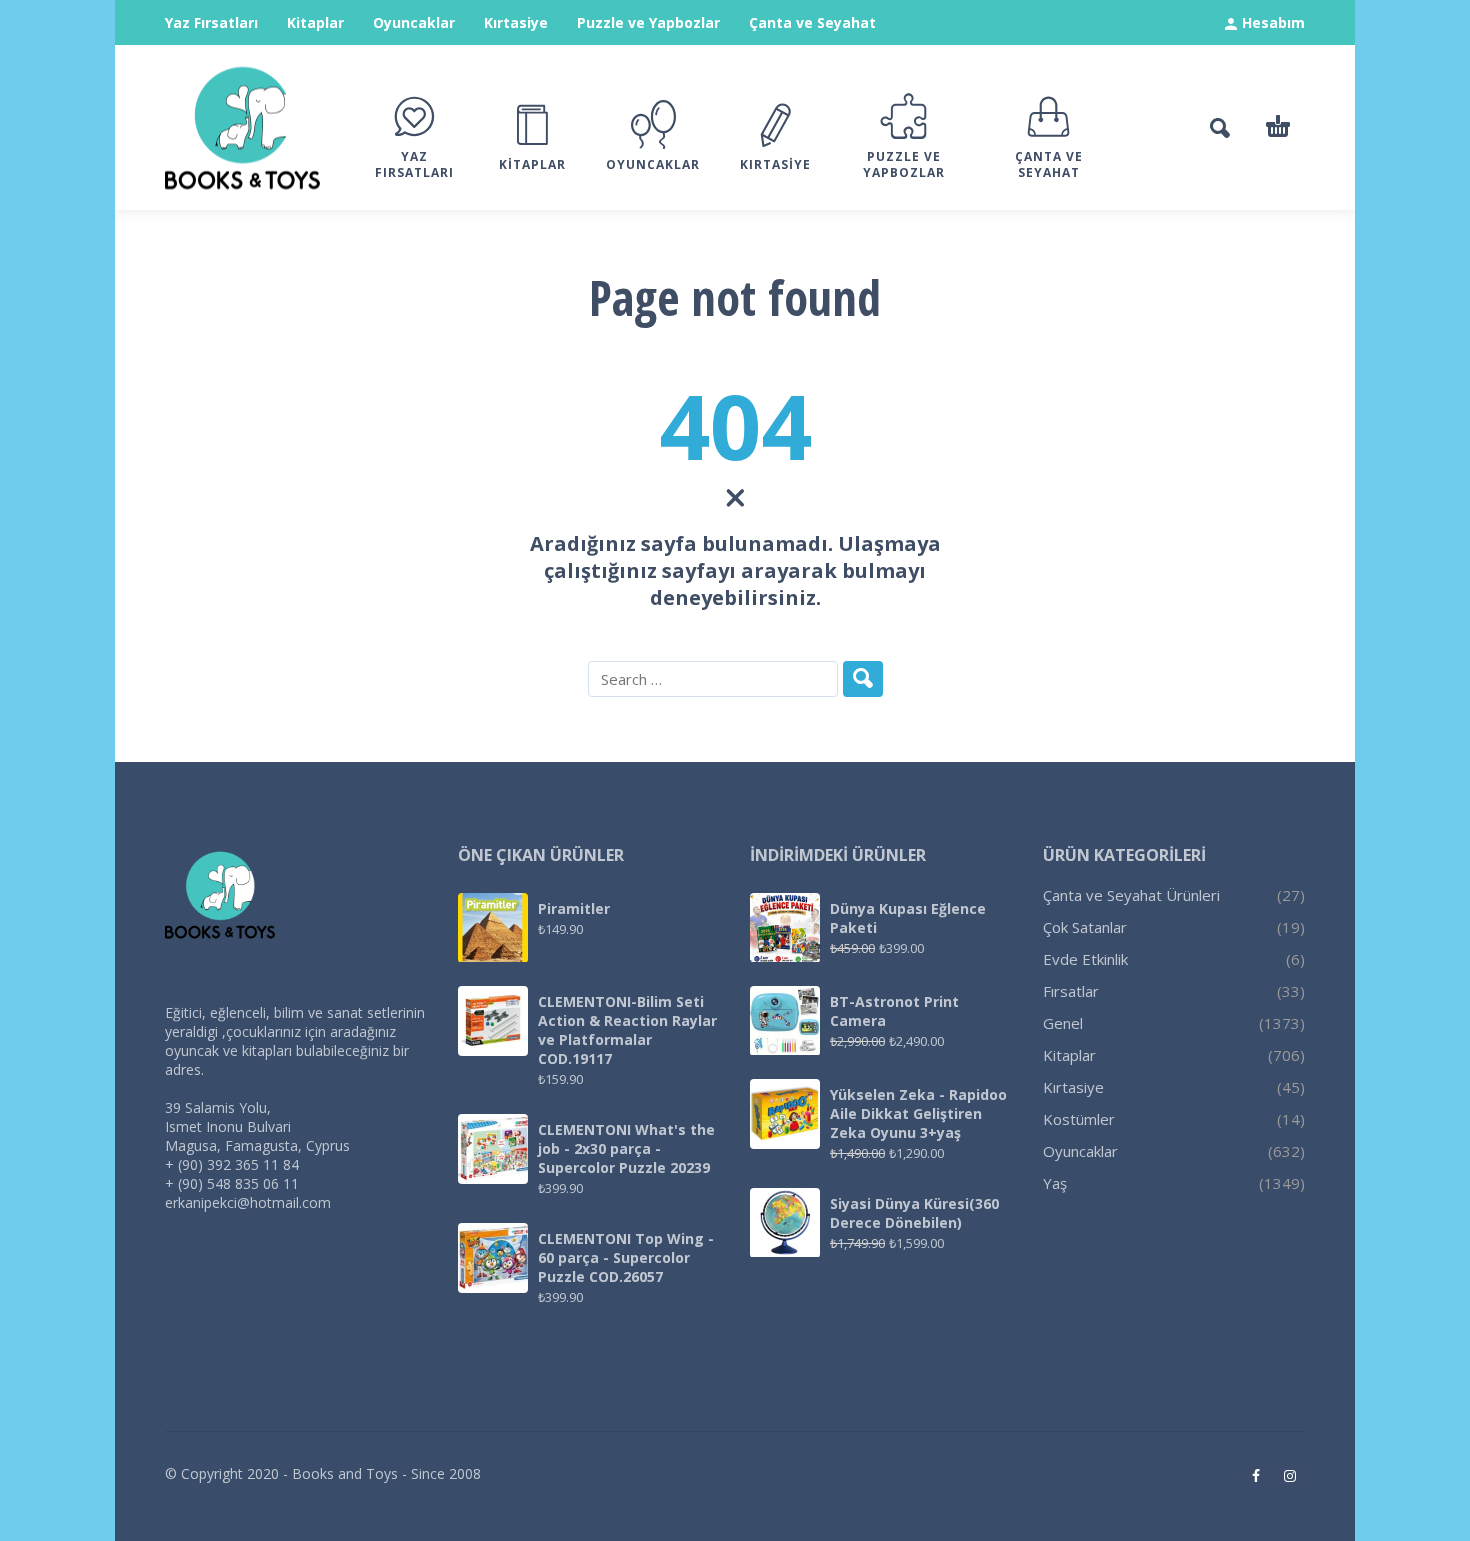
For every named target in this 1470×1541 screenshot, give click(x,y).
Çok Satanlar (1085, 927)
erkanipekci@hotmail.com (248, 1202)
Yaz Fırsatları (211, 22)
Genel (1063, 1023)
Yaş (1055, 1183)
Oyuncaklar (414, 22)
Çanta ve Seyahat (812, 22)
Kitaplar (315, 22)
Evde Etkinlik (1085, 959)
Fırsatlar (1071, 991)
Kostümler (1079, 1119)
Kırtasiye (516, 22)
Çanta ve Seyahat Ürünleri (1131, 895)
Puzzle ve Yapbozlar (648, 22)
